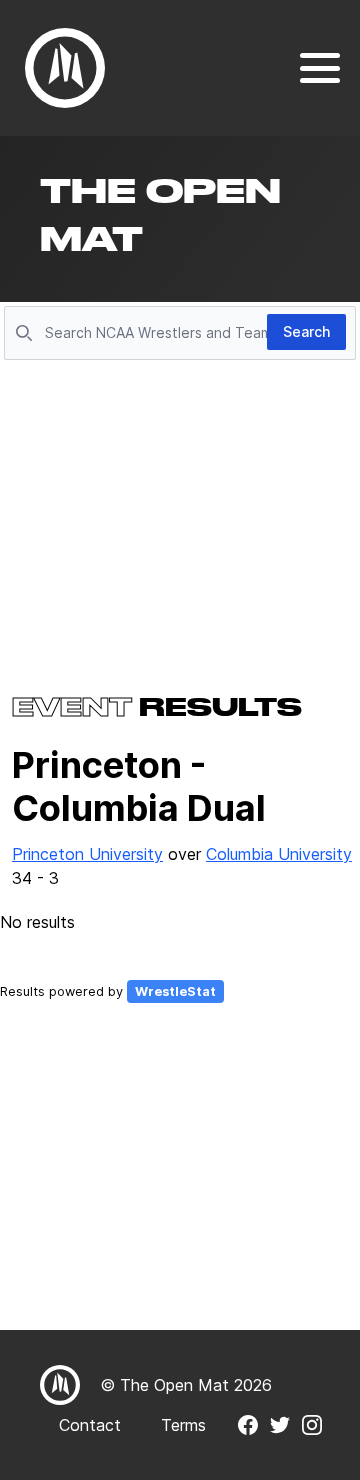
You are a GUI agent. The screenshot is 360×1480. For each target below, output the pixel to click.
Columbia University (279, 854)
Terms (183, 1425)
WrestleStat (175, 991)
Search (306, 331)
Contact (90, 1425)
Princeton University (87, 854)
